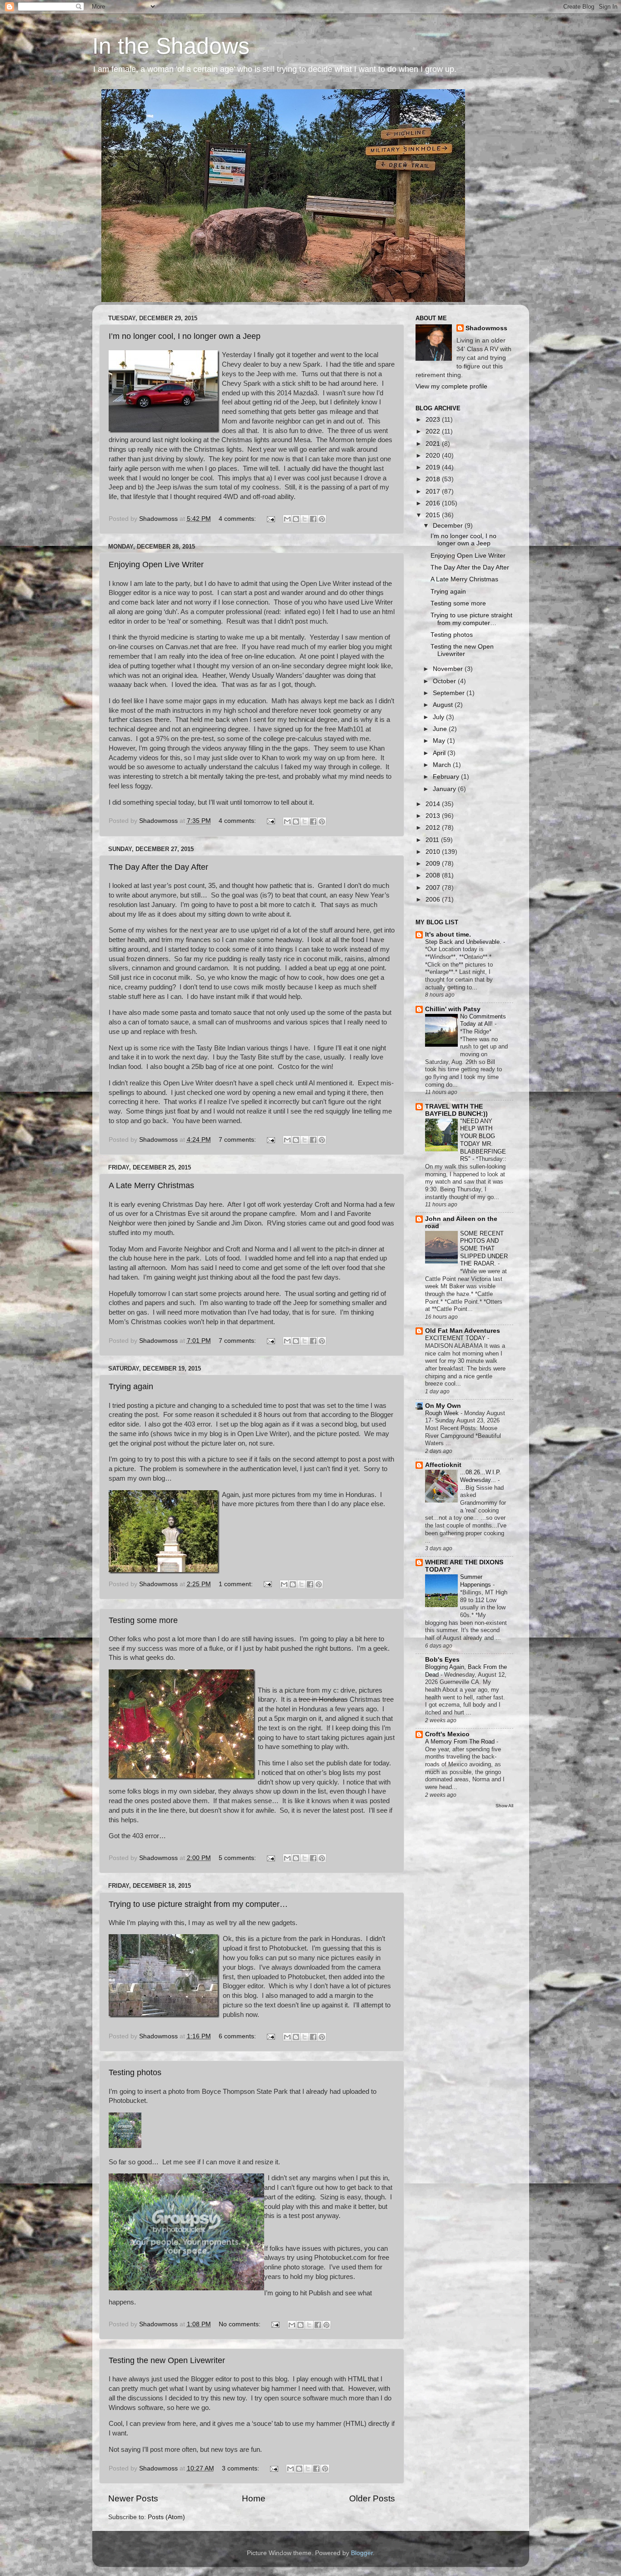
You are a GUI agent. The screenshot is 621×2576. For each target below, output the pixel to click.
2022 (434, 431)
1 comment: (237, 1584)
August (444, 705)
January (445, 789)
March (443, 765)
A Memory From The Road (461, 1742)
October (445, 681)
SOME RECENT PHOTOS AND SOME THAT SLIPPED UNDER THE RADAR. (484, 1249)
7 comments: (238, 1140)
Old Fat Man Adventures (463, 1331)
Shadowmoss (486, 328)
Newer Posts (133, 2498)
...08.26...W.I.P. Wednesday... (481, 1476)
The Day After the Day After (158, 867)
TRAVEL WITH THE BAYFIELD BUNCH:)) (456, 1110)
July (439, 717)
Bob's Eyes (442, 1660)
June (441, 729)
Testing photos (135, 2072)
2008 (434, 875)
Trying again (131, 1386)
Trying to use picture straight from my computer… (198, 1904)
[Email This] (287, 519)
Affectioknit (443, 1465)
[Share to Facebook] (313, 519)
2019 (434, 467)
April (440, 753)
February (447, 777)
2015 (434, 515)
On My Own (443, 1406)
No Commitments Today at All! (483, 1020)
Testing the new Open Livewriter (167, 2360)
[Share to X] (305, 519)
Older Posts (372, 2498)
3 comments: (241, 2468)
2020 (434, 456)
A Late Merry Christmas (151, 1185)
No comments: (240, 2324)
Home (254, 2498)
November (449, 669)
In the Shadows (171, 46)
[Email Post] (271, 519)
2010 (434, 852)
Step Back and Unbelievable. (464, 942)
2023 (434, 420)
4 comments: (238, 519)
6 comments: (238, 2036)
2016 (434, 503)
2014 (434, 804)
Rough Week (443, 1413)
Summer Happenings (476, 1581)
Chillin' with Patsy (453, 1009)
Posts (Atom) (166, 2517)
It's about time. (448, 935)
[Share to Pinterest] (322, 519)
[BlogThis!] (296, 519)
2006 (434, 900)
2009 (434, 864)
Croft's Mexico (447, 1734)
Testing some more (143, 1620)
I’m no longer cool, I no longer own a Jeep (185, 336)
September (450, 693)
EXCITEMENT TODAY (456, 1338)
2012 (434, 828)
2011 (433, 840)
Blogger (362, 2553)
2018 (434, 479)
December (449, 526)
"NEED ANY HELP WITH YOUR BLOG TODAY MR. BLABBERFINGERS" (483, 1140)
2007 (434, 888)
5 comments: (238, 1858)
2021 (434, 444)
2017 (434, 492)
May (440, 741)
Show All (504, 1806)
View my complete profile (451, 386)
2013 (434, 816)
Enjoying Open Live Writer (156, 565)
